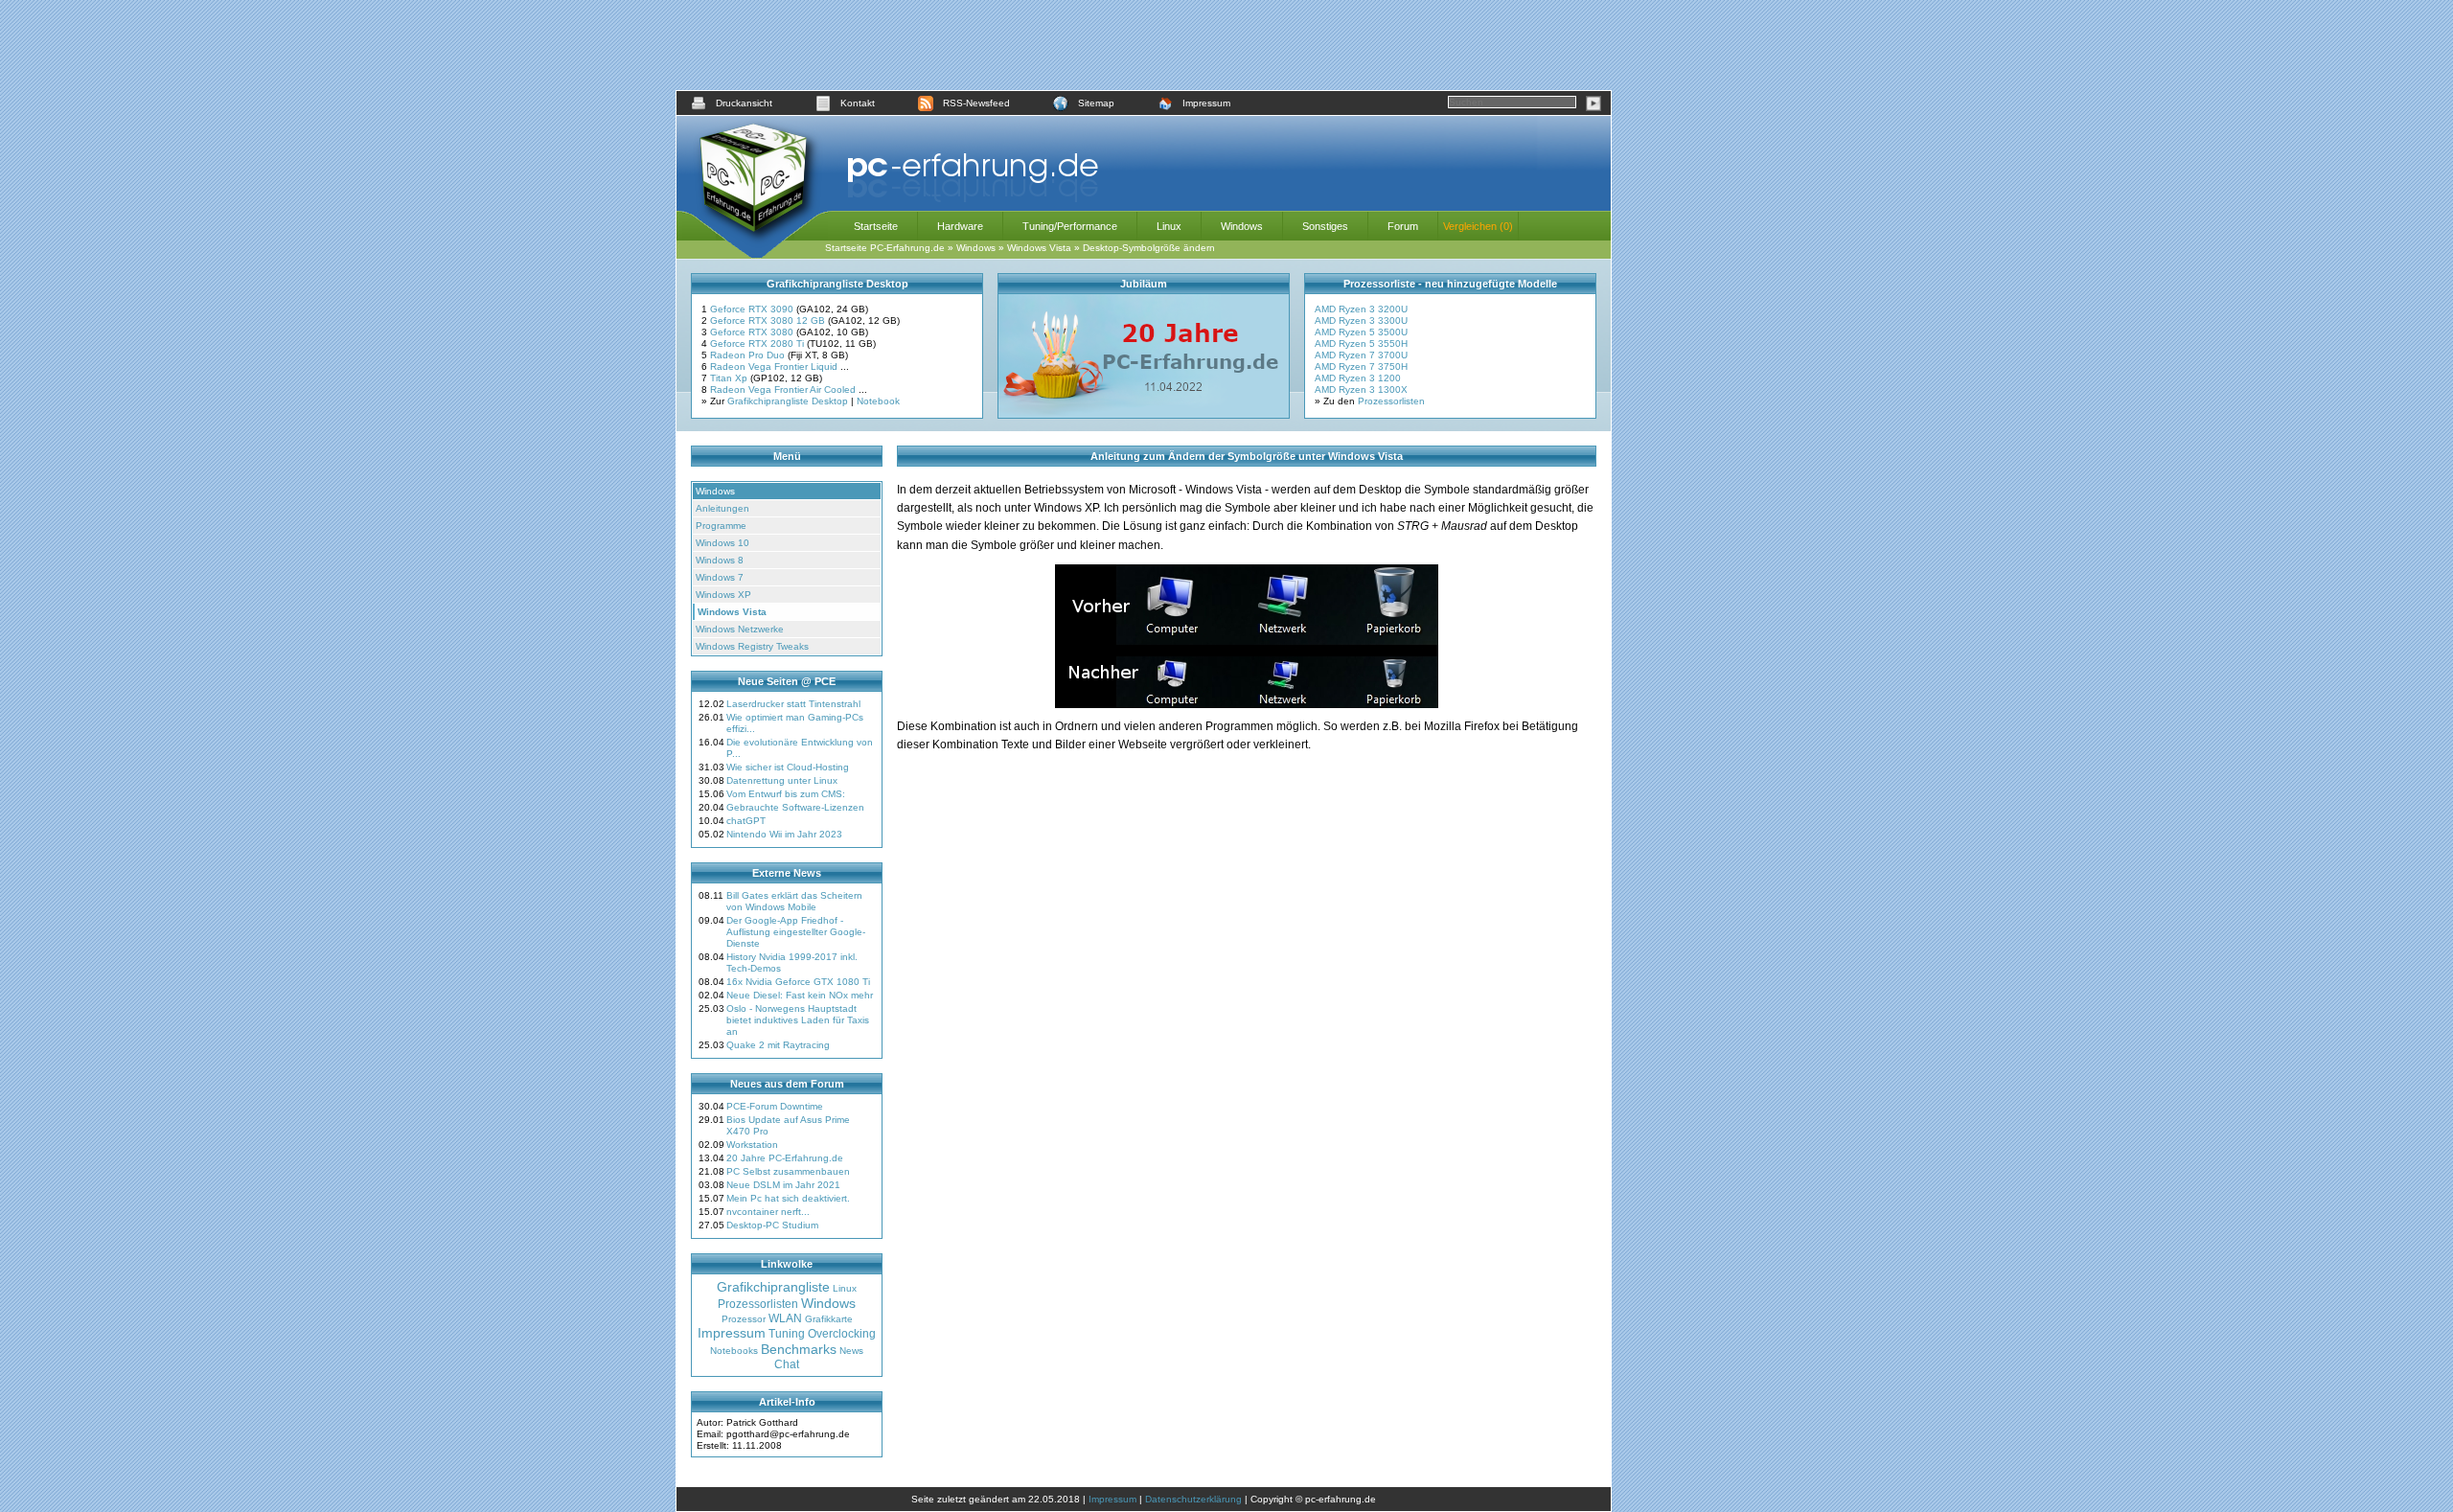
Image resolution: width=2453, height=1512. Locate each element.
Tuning (787, 1334)
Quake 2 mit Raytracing (778, 1045)
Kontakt (858, 103)
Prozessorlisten (1391, 401)
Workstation (752, 1145)
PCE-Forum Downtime (775, 1106)
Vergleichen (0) (1478, 226)
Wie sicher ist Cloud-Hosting (788, 767)
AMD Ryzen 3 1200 (1358, 378)
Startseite (876, 226)
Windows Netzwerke (740, 629)
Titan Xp (730, 378)
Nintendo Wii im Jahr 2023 (784, 834)
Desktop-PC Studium (772, 1225)
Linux (1169, 226)
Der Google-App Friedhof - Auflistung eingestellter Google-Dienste (796, 932)
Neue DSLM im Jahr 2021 (783, 1185)
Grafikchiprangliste (773, 1287)
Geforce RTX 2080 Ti (758, 344)
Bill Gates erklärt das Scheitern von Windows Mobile (794, 901)
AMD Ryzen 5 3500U (1361, 332)
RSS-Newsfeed (976, 103)
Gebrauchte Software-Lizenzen (795, 807)
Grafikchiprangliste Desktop (788, 401)
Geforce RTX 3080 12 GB (769, 321)
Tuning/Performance (1070, 226)
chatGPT (746, 821)
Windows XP (723, 595)
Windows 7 (720, 577)
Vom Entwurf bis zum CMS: (786, 794)
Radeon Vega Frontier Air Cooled (784, 389)
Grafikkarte (829, 1319)
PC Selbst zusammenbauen (788, 1171)
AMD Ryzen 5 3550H (1361, 344)
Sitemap (1096, 103)
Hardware (960, 226)
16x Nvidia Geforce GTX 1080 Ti (798, 982)
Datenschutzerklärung (1193, 1499)
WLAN (785, 1318)
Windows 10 (722, 543)
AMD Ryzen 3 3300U (1361, 321)
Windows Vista (1039, 248)
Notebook (878, 401)
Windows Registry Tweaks (752, 646)
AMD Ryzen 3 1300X (1361, 389)
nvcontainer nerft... (768, 1212)
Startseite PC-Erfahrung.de (885, 248)
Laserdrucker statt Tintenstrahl (793, 704)
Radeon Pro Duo (749, 355)
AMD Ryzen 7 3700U (1361, 355)
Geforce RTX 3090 (753, 309)
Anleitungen (722, 508)
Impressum (1206, 103)
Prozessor (744, 1319)
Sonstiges (1325, 226)
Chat (787, 1364)
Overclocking (842, 1334)
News (851, 1351)
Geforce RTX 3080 (753, 332)
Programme (721, 526)
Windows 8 (720, 560)
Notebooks (734, 1351)
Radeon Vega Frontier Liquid (775, 367)
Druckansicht (744, 103)
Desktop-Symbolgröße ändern (1149, 248)
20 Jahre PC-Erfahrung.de (785, 1158)
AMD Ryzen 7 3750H (1361, 367)
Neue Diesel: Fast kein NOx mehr (800, 995)
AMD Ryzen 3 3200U (1361, 309)
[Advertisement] (1144, 45)
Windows (1242, 226)
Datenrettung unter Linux (782, 780)
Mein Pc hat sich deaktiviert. (788, 1198)
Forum (1403, 226)
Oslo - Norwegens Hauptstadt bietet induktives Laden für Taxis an (798, 1020)
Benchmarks (799, 1349)
